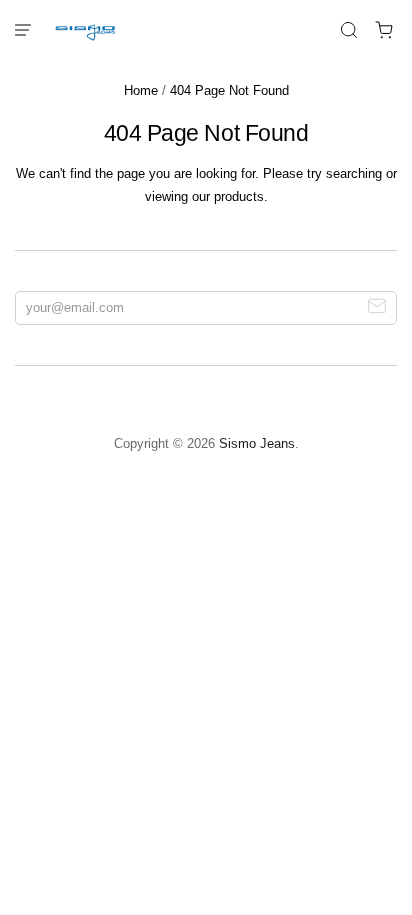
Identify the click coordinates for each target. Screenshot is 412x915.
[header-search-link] (349, 30)
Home (141, 90)
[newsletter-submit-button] (377, 308)
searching (354, 173)
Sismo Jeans (257, 443)
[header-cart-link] (384, 30)
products (239, 196)
